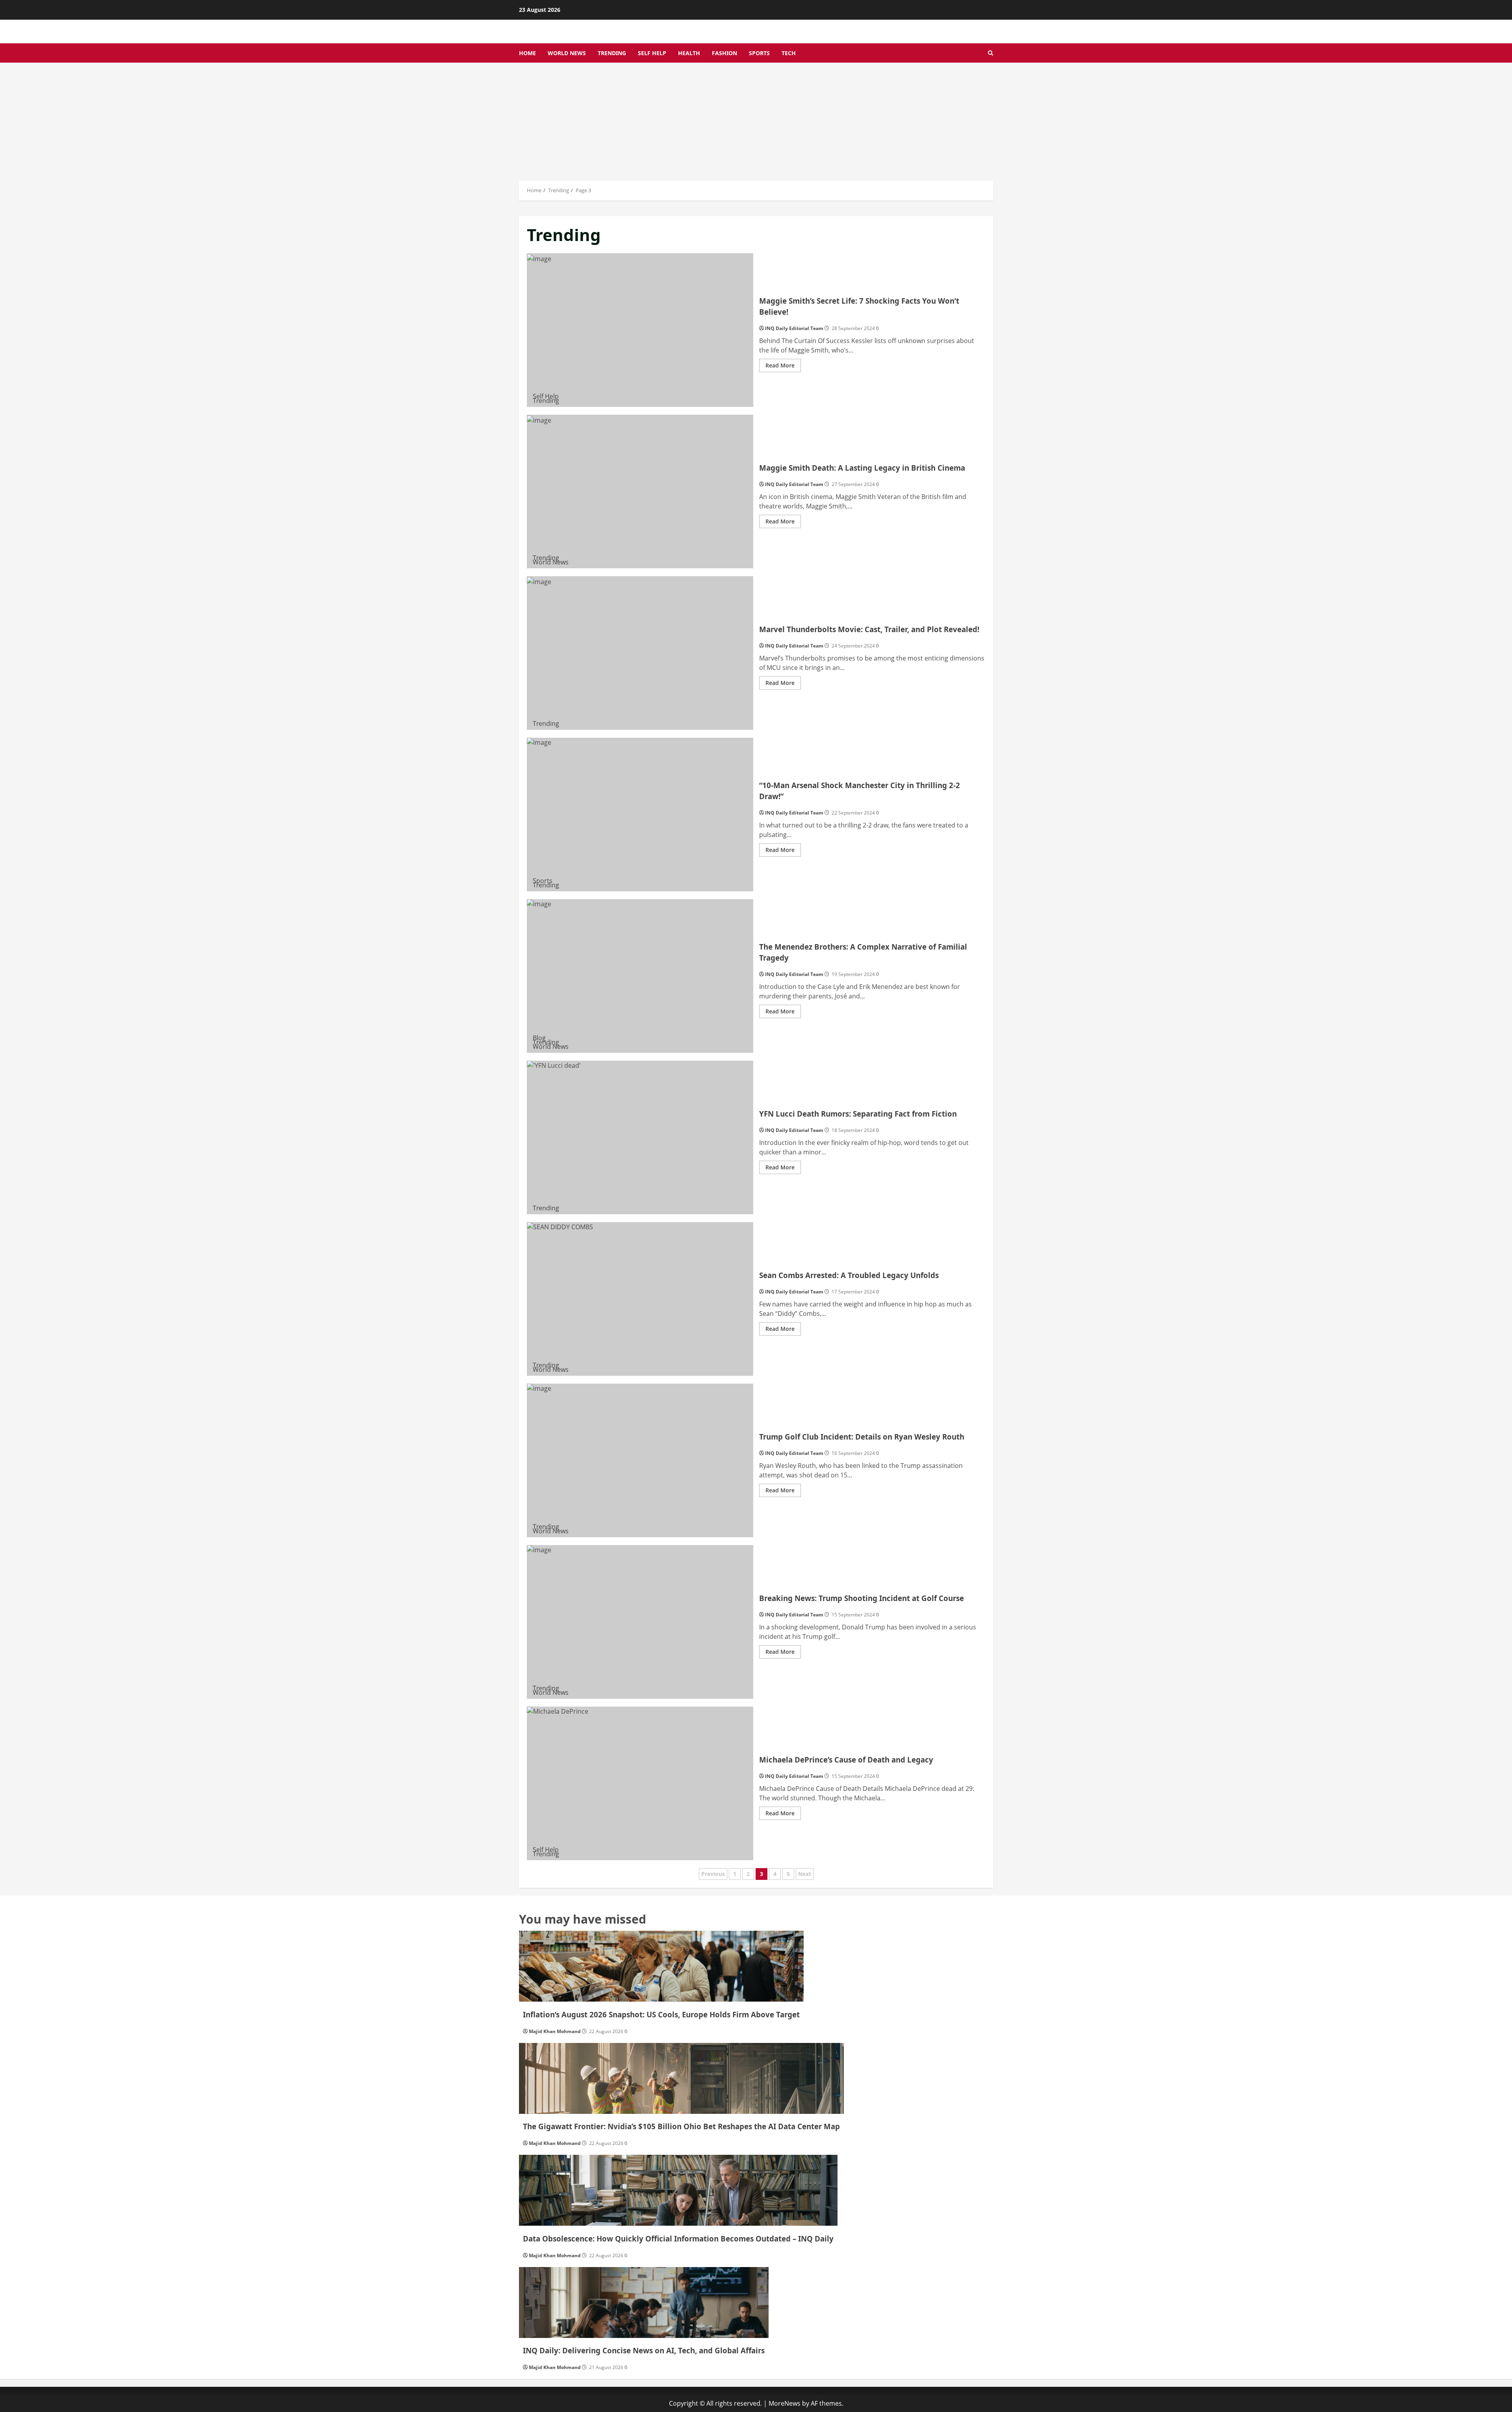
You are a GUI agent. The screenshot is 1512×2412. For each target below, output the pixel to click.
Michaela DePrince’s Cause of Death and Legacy (640, 1783)
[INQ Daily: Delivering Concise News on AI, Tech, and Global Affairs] (644, 2303)
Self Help (652, 53)
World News (567, 53)
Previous (713, 1874)
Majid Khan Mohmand (555, 2031)
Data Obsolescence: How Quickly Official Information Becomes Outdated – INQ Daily (678, 2239)
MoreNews (785, 2403)
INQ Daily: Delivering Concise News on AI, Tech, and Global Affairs (644, 2350)
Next (805, 1874)
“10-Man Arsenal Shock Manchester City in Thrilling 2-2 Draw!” (640, 815)
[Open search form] (990, 53)
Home (527, 53)
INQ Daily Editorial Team (794, 328)
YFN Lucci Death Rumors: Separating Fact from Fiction (640, 1137)
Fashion (724, 53)
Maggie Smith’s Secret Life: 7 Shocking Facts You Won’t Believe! (640, 330)
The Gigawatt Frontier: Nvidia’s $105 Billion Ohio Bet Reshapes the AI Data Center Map (681, 2126)
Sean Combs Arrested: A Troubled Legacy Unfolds (640, 1299)
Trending (612, 53)
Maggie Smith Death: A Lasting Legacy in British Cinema (640, 492)
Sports (759, 53)
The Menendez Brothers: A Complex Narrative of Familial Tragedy (640, 976)
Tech (789, 53)
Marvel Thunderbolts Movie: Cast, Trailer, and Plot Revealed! (640, 653)
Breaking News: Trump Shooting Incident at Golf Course (640, 1622)
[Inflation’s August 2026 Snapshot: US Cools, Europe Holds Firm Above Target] (661, 1966)
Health (689, 53)
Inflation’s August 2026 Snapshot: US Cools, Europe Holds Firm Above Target (661, 2014)
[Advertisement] (756, 122)
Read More (783, 367)
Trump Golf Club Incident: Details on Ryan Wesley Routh (640, 1460)
